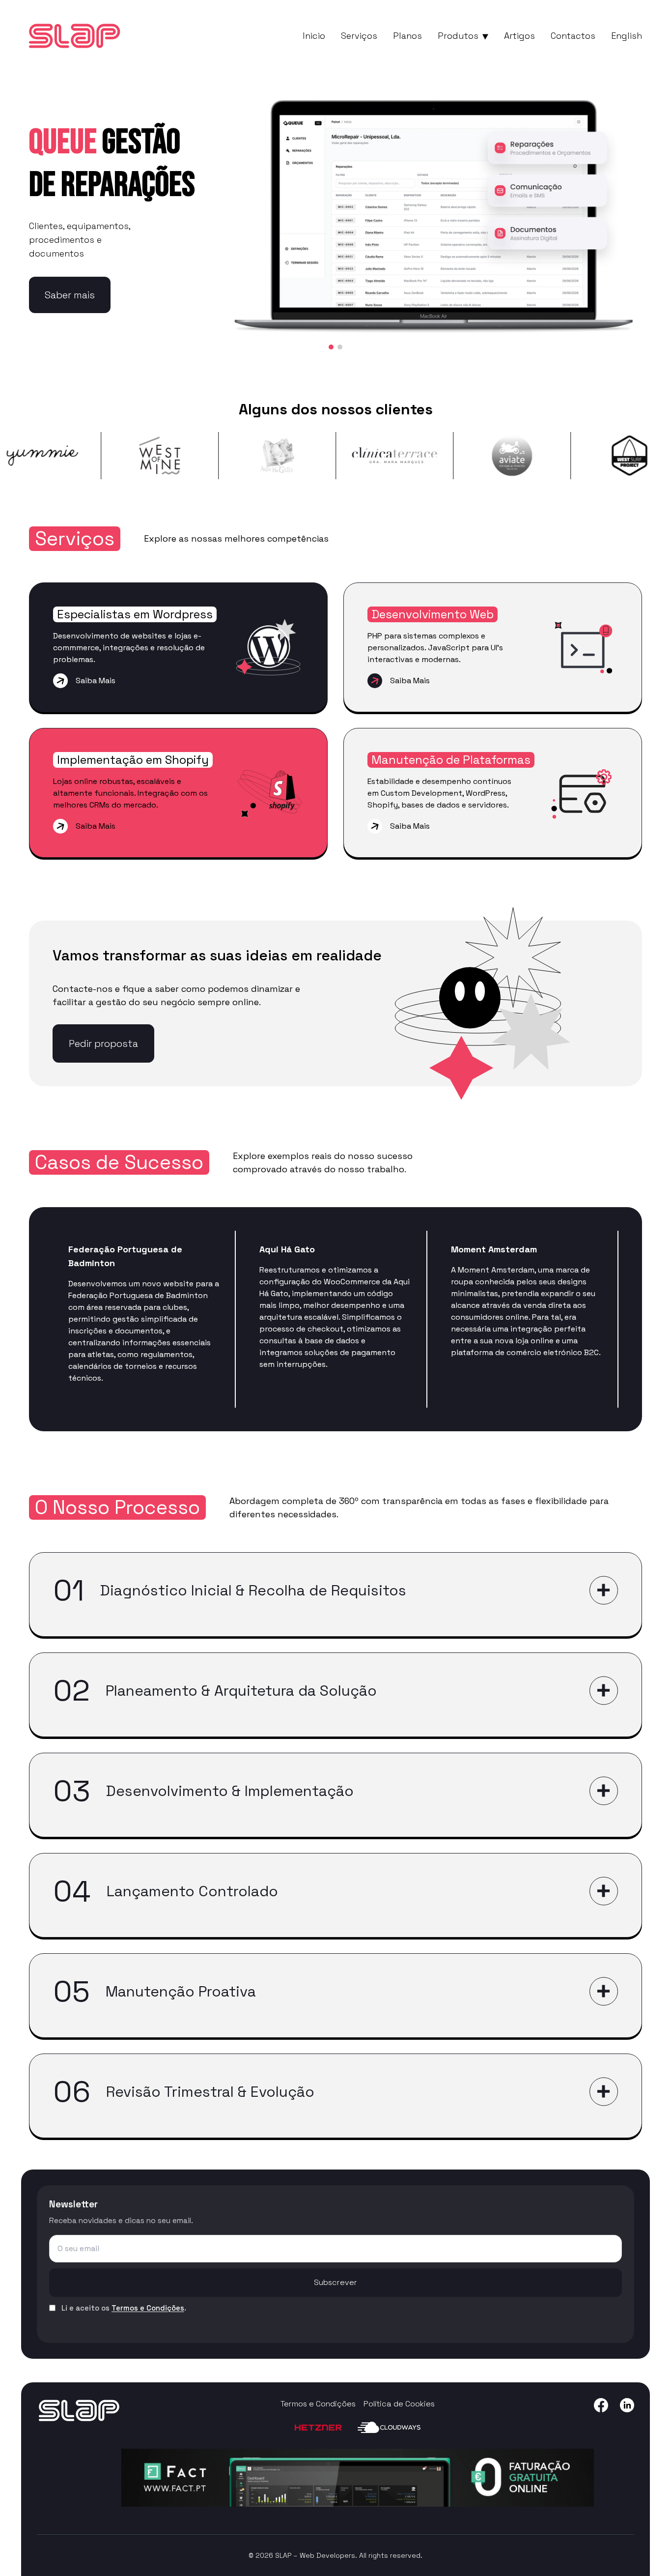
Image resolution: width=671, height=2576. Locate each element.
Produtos (458, 36)
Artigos (519, 36)
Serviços (359, 36)
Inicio (314, 36)
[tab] (331, 347)
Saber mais (70, 295)
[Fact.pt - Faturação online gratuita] (358, 2478)
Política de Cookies (399, 2404)
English (627, 36)
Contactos (573, 36)
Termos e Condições (148, 2308)
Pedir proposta (103, 1043)
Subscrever (335, 2282)
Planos (407, 36)
